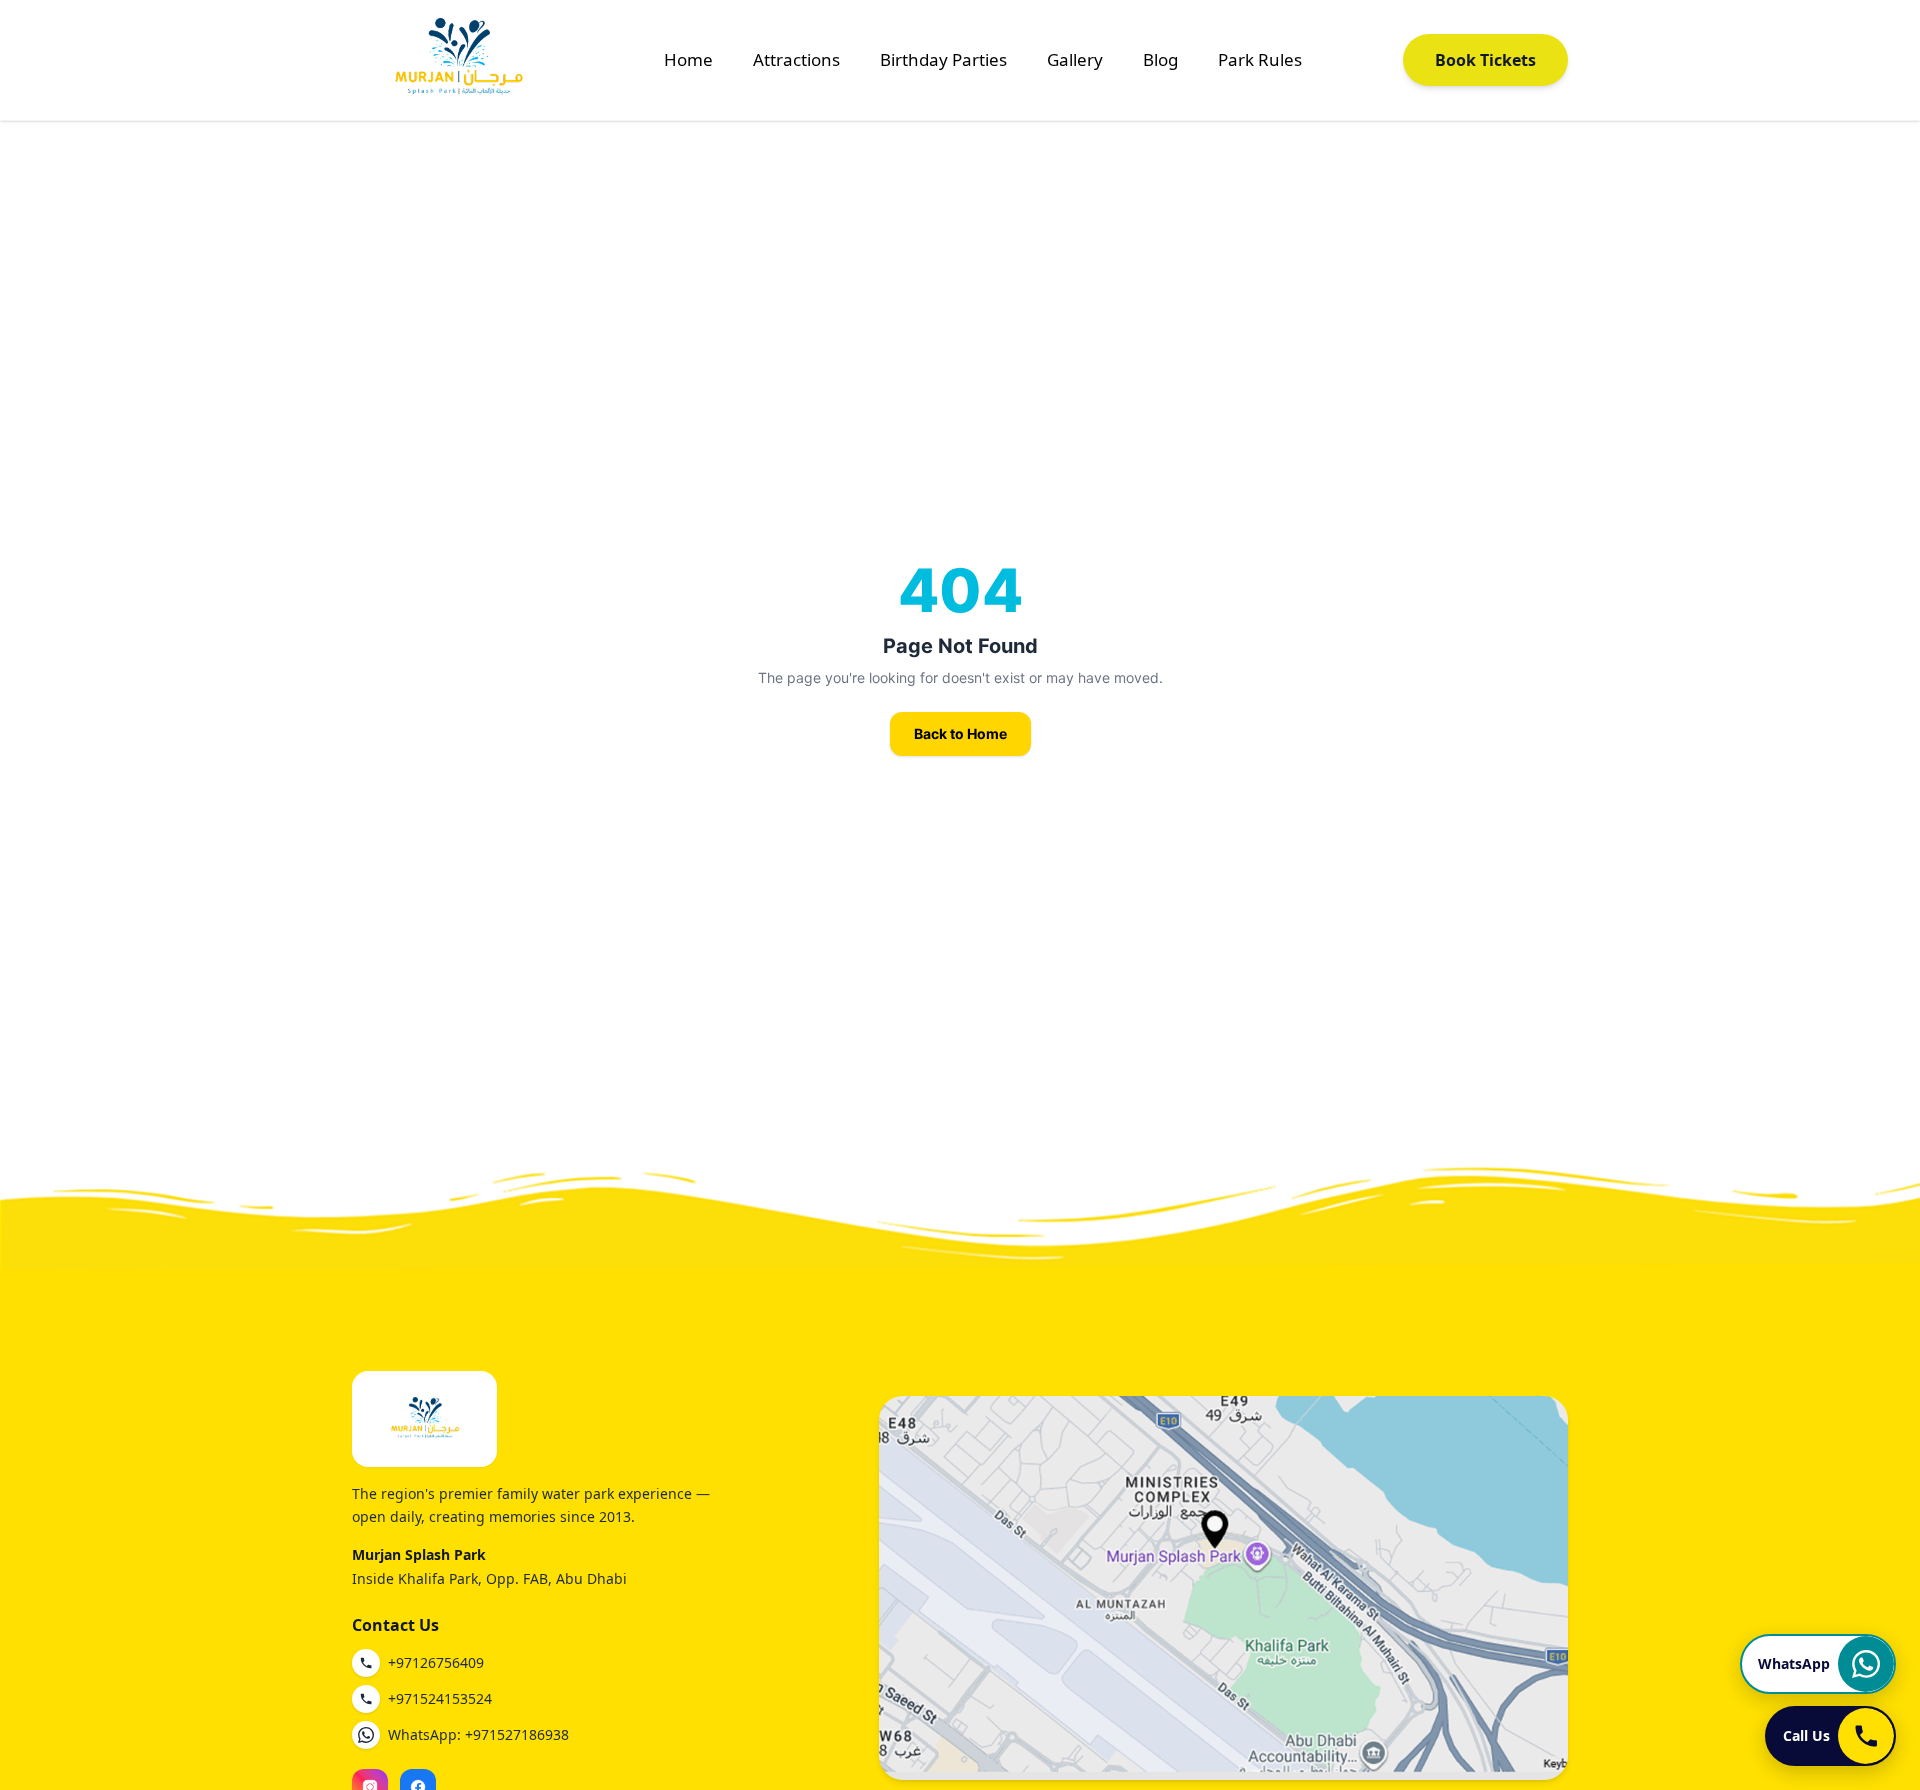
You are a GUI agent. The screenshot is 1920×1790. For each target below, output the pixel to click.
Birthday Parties (943, 59)
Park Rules (1260, 59)
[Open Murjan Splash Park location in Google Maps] (1223, 1588)
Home (688, 59)
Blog (1160, 59)
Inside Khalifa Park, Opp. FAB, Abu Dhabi (489, 1578)
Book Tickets (1485, 60)
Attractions (796, 59)
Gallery (1075, 59)
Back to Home (960, 733)
